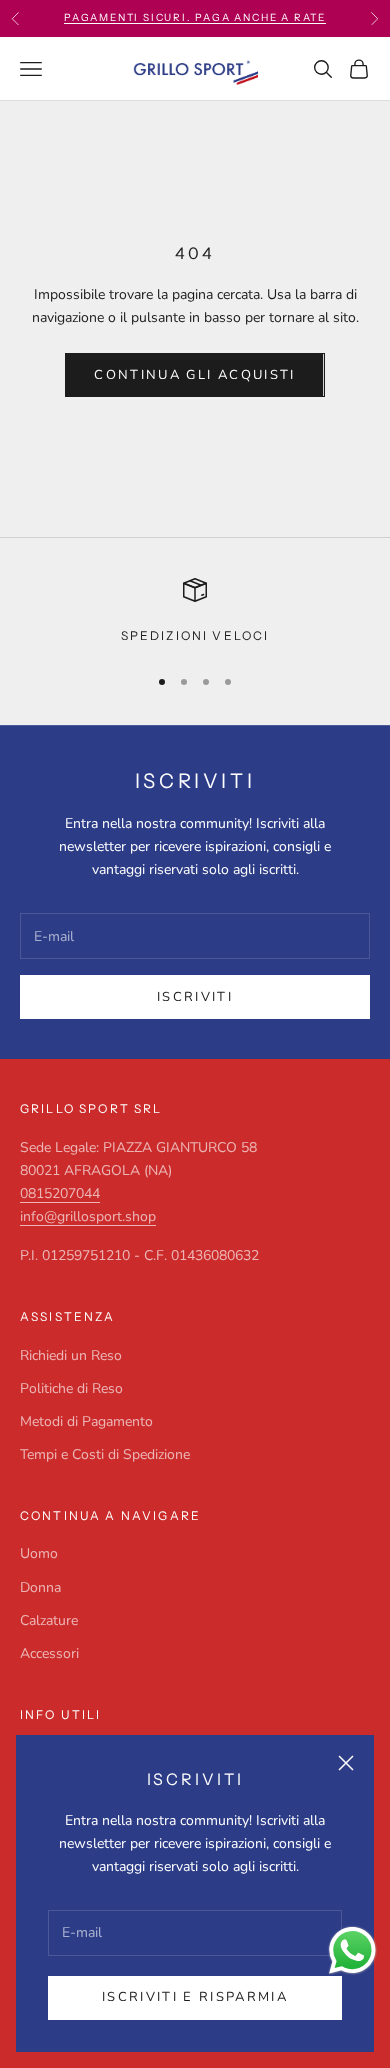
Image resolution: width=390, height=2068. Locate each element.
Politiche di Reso (71, 1388)
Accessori (49, 1653)
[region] (195, 612)
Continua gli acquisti (194, 375)
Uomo (39, 1553)
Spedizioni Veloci (195, 635)
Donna (40, 1587)
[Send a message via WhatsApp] (352, 1950)
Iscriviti (195, 997)
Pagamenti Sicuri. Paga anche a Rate (195, 17)
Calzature (49, 1620)
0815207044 (60, 1193)
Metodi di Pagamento (86, 1421)
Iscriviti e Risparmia (195, 1997)
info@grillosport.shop (88, 1216)
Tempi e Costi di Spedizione (105, 1454)
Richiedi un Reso (71, 1355)
